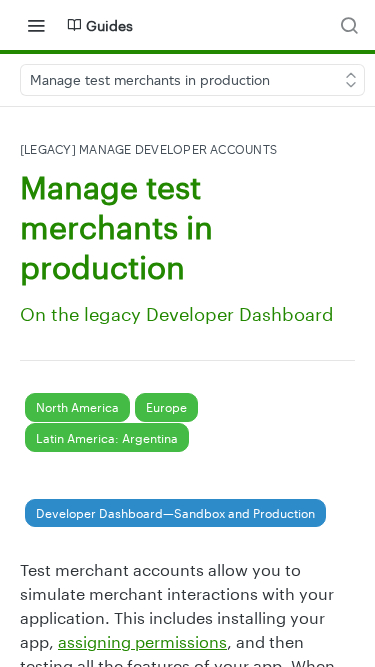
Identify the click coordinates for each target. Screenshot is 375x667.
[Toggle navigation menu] (36, 25)
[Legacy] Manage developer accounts (148, 149)
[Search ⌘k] (349, 25)
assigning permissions (142, 641)
